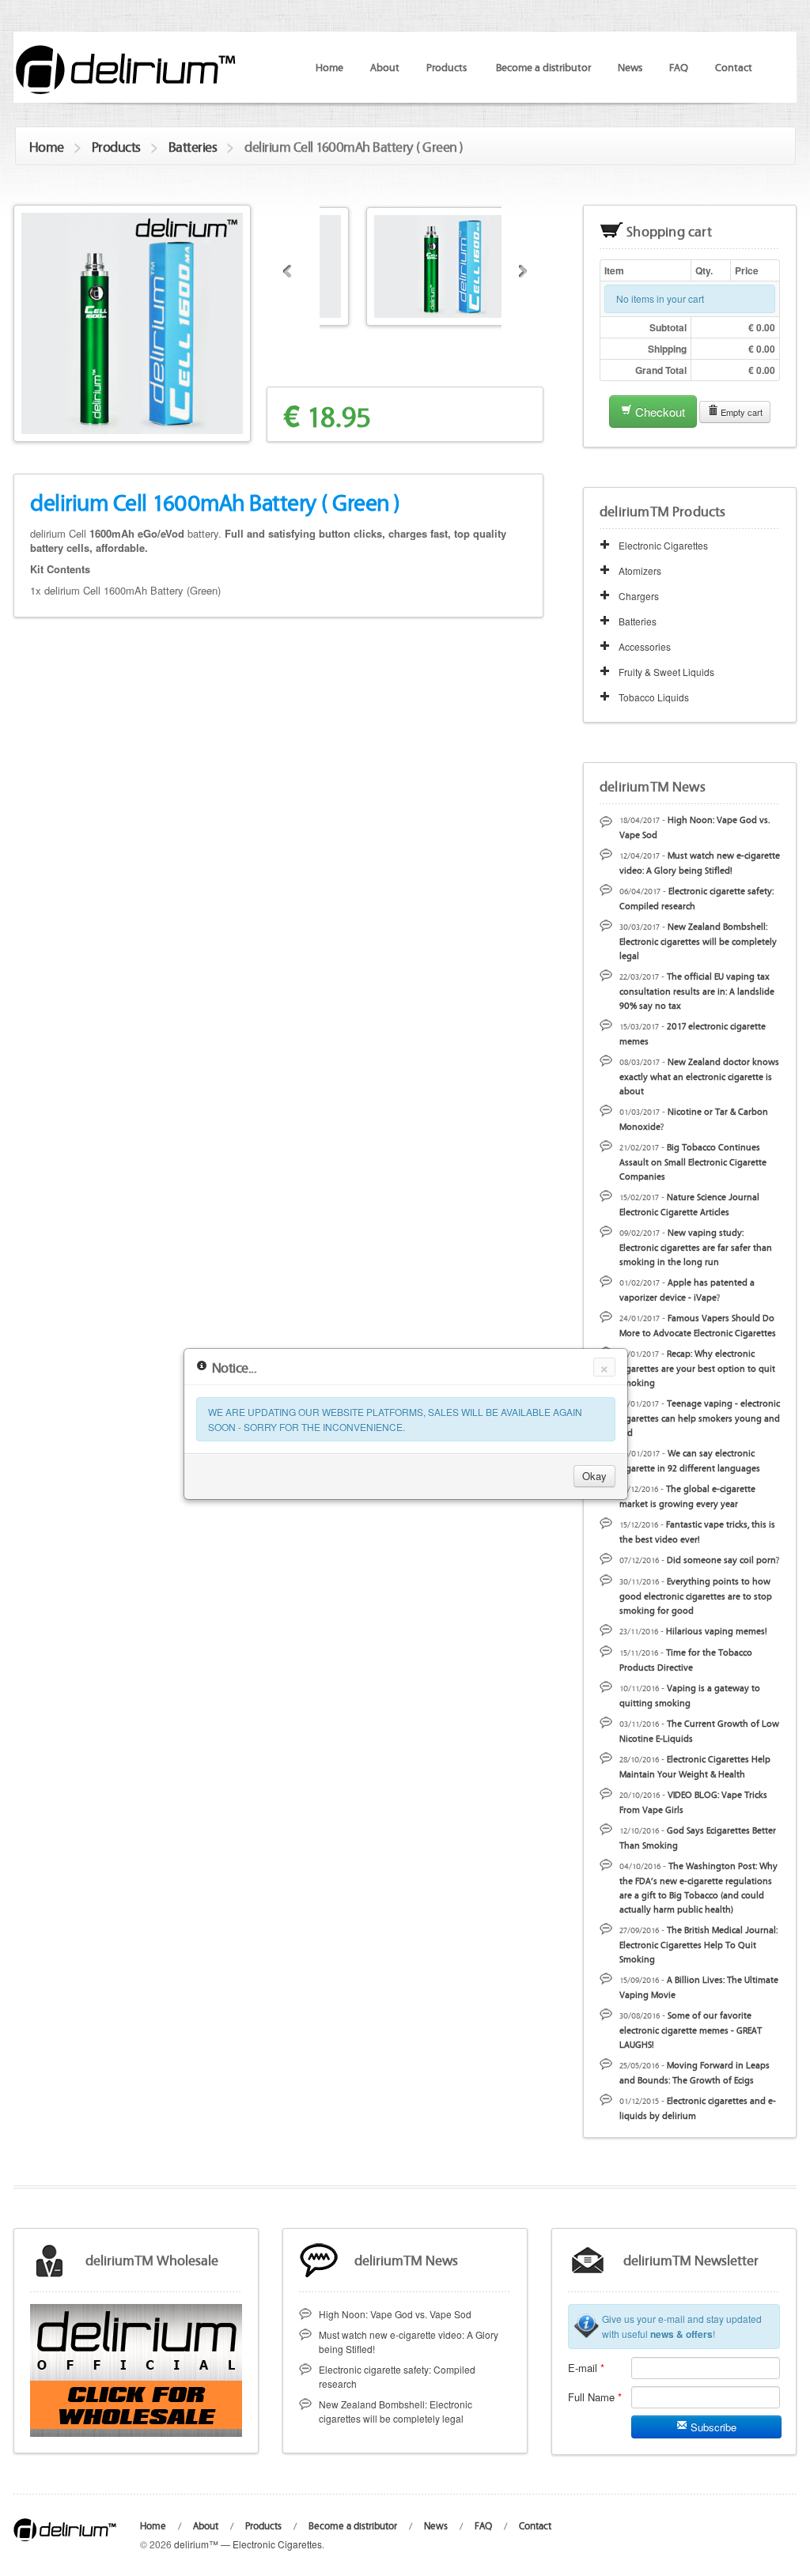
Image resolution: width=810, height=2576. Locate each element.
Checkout (659, 412)
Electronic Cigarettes (663, 545)
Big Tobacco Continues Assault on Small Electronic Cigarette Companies (693, 1161)
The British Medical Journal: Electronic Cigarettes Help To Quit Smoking (698, 1944)
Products (116, 146)
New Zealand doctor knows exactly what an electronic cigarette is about (699, 1076)
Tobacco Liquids (654, 697)
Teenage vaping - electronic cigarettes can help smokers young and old (700, 1417)
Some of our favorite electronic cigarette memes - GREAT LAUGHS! (691, 2029)
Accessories (645, 646)
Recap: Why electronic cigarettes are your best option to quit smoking (697, 1367)
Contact (734, 66)
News (630, 66)
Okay (594, 1476)
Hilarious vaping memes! (717, 1630)
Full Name (595, 2397)
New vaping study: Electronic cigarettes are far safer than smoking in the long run (696, 1246)
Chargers (639, 596)
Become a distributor (543, 66)
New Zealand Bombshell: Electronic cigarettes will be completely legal (698, 941)
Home (329, 66)
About (385, 66)
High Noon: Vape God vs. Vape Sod (395, 2314)
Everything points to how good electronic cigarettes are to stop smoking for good (696, 1595)
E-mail (586, 2368)
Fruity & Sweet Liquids (666, 672)
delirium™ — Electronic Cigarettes (248, 2544)
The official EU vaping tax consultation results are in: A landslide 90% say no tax (697, 990)
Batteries (193, 146)
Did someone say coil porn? (723, 1559)
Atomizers (640, 570)
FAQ (679, 66)
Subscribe (712, 2427)
